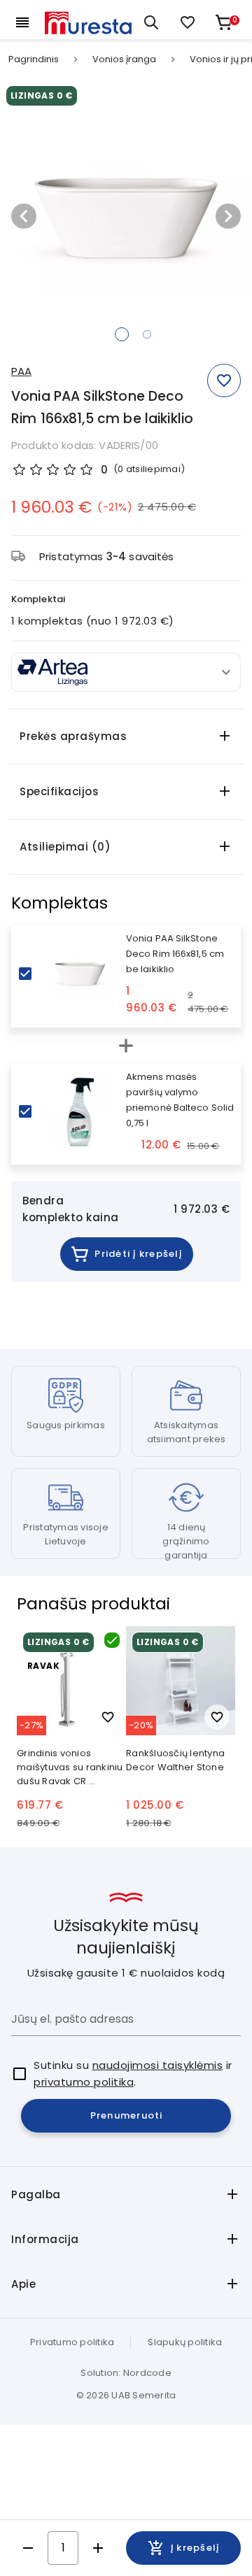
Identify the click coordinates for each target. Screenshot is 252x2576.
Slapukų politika (185, 2342)
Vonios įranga (124, 59)
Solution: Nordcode (126, 2373)
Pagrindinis (34, 59)
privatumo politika (84, 2082)
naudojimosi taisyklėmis (158, 2065)
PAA (21, 371)
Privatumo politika (72, 2342)
